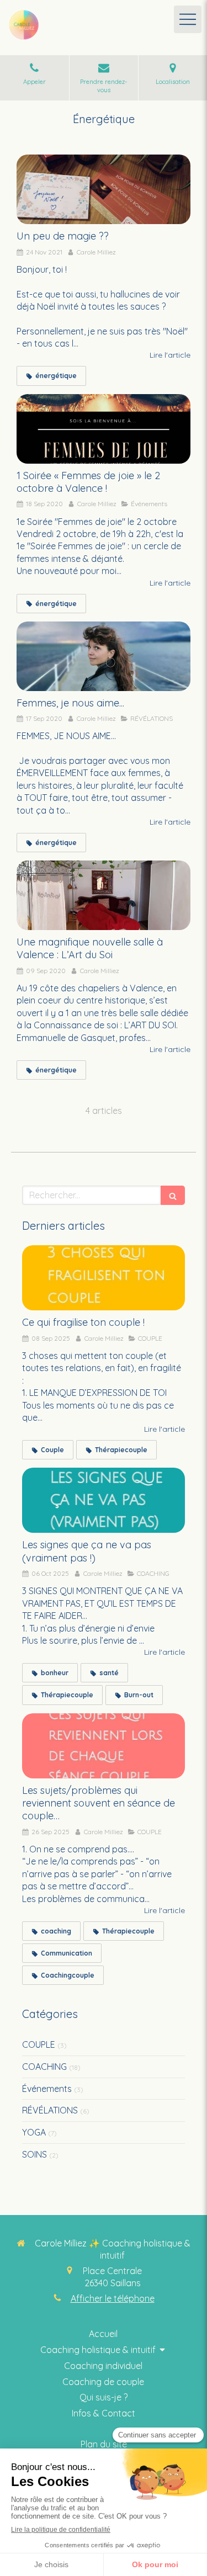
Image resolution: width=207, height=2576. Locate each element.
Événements (47, 2089)
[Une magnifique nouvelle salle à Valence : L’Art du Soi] (104, 895)
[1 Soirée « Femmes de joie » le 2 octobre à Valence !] (104, 429)
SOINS (34, 2154)
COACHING (44, 2067)
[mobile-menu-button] (188, 19)
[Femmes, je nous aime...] (104, 656)
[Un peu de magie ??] (104, 189)
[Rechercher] (173, 1195)
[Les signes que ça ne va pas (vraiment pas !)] (104, 1500)
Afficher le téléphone (113, 2298)
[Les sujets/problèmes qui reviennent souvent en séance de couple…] (104, 1746)
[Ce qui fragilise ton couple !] (104, 1278)
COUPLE (39, 2044)
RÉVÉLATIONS (50, 2110)
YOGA (34, 2132)
